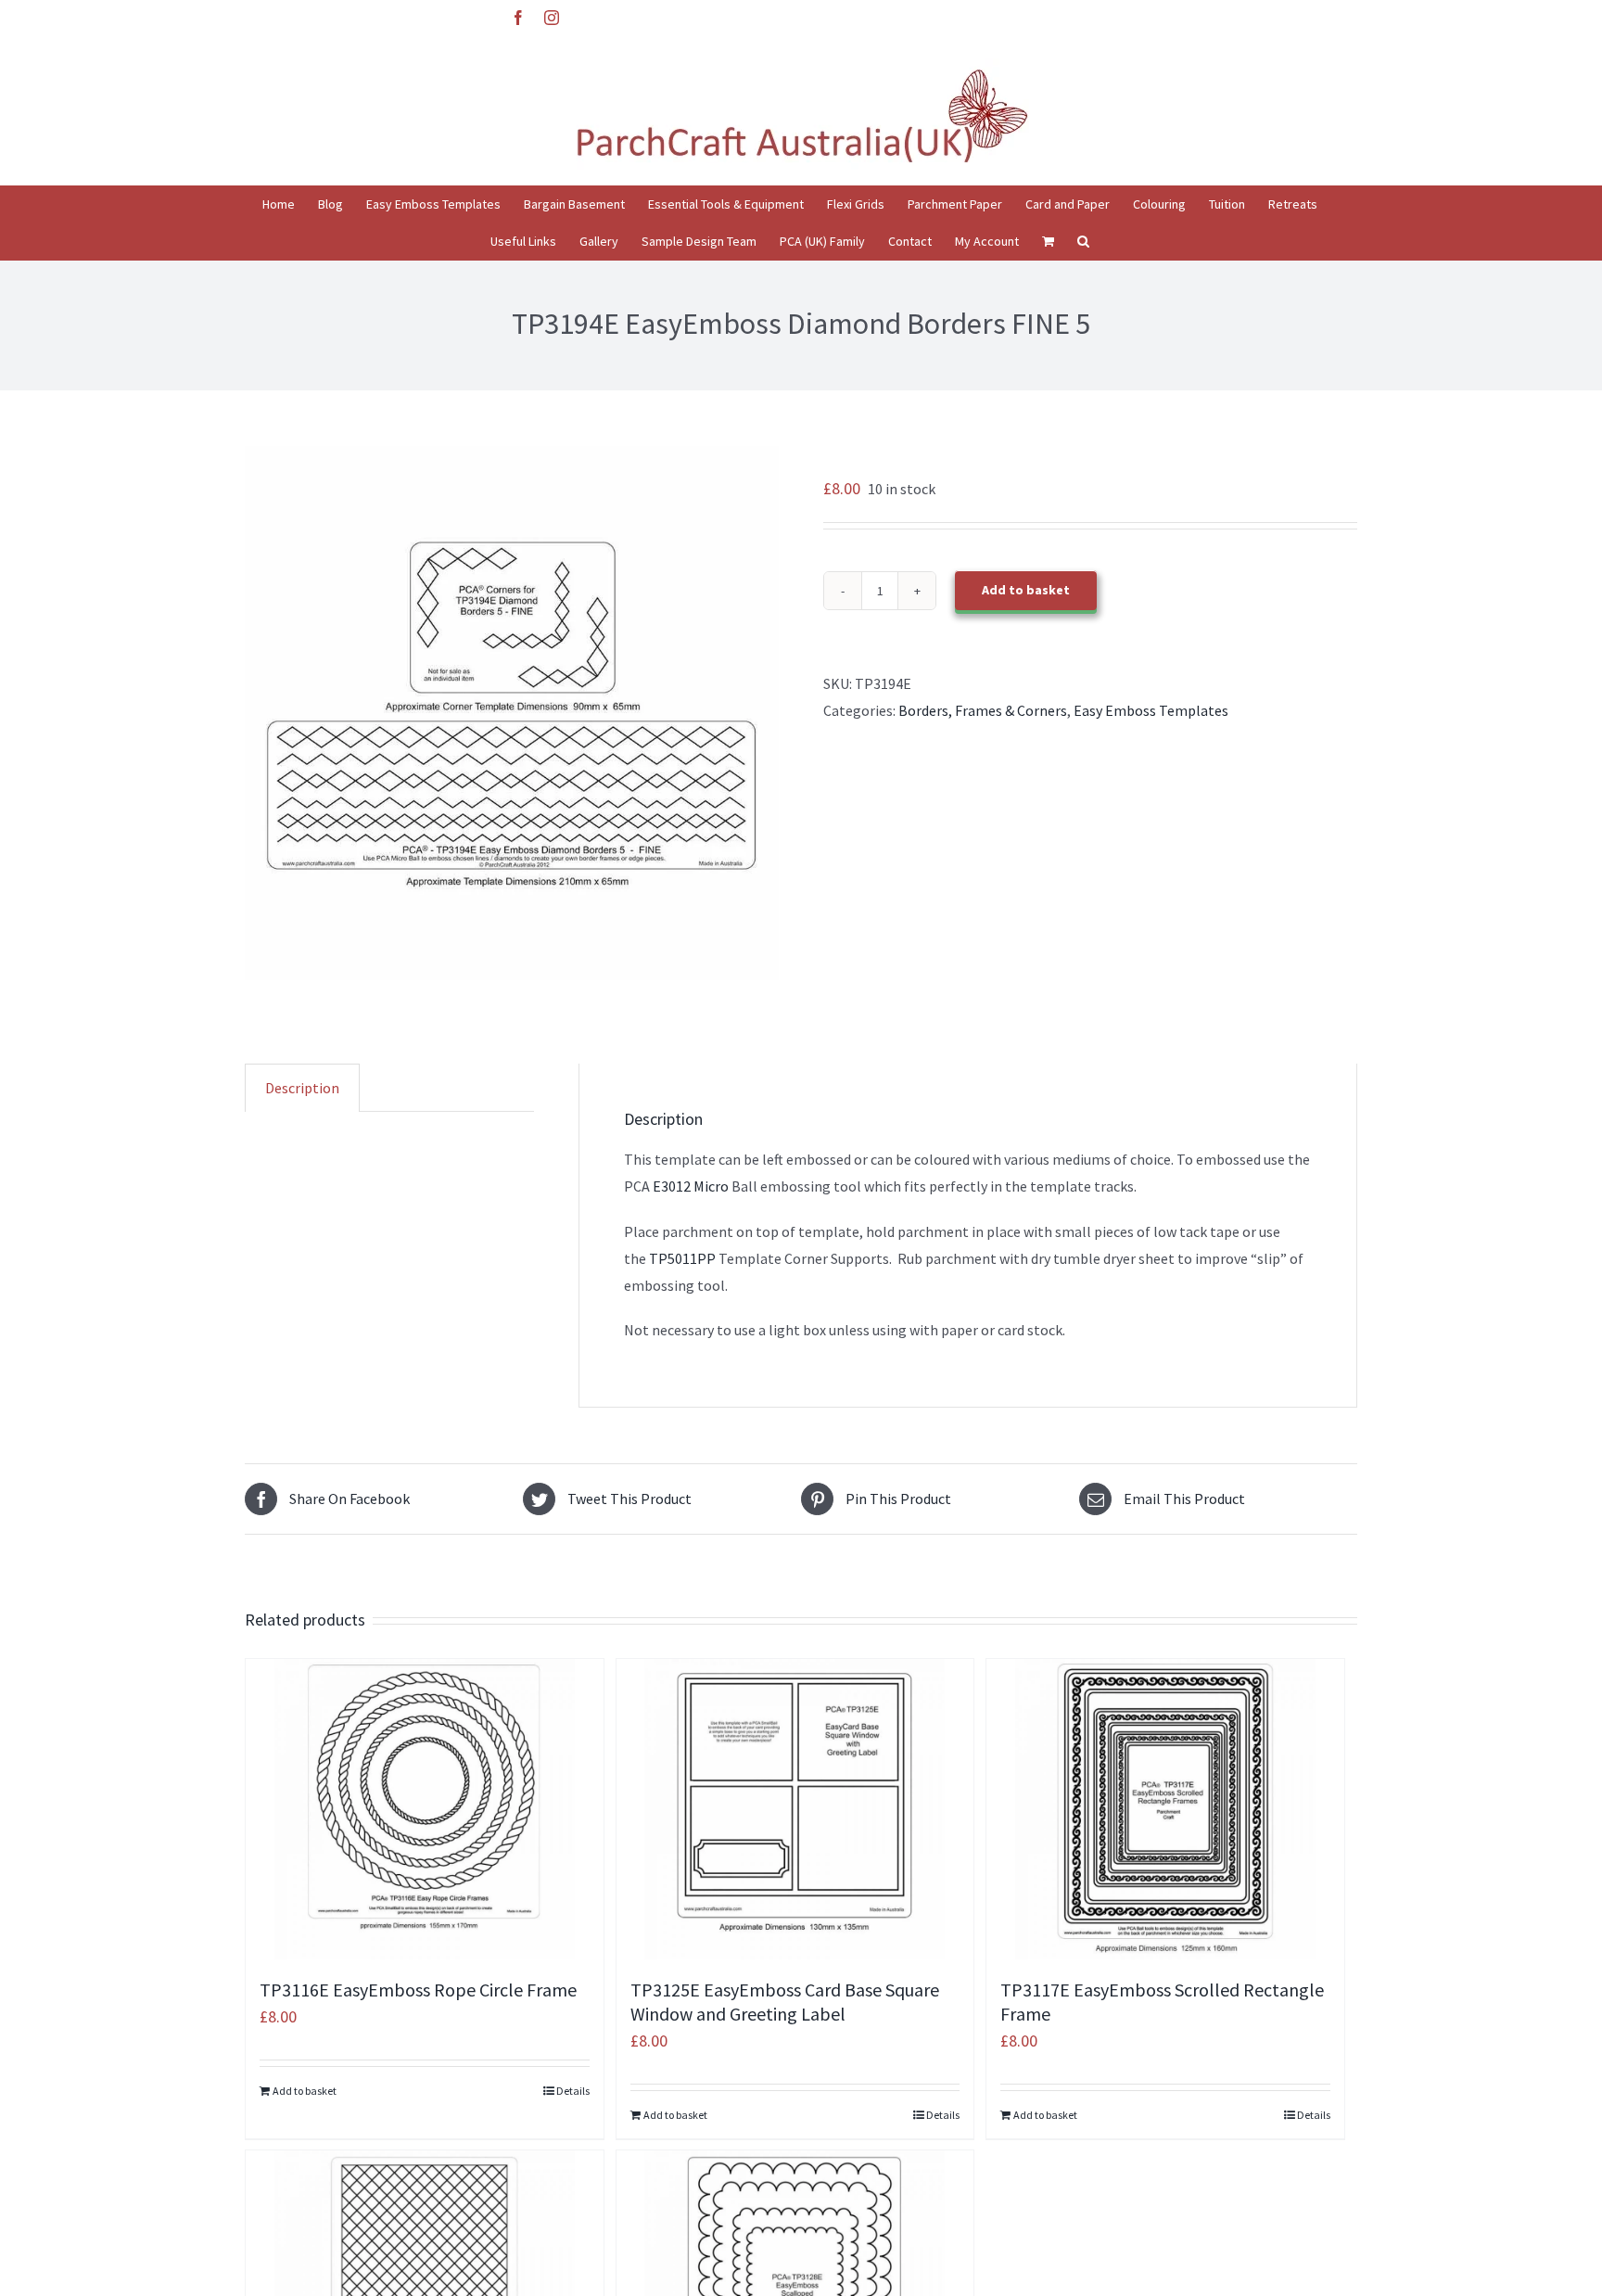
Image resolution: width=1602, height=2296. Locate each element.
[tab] (302, 1088)
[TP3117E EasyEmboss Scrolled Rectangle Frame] (1165, 1809)
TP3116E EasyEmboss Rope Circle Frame (418, 1990)
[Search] (1083, 241)
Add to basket (1026, 590)
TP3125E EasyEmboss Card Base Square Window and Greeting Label (785, 2002)
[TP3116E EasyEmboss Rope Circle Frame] (425, 1809)
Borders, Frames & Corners (983, 710)
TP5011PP (681, 1258)
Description (302, 1088)
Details (573, 2091)
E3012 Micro (691, 1186)
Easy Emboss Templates (1151, 710)
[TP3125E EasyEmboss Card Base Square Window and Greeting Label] (795, 1809)
